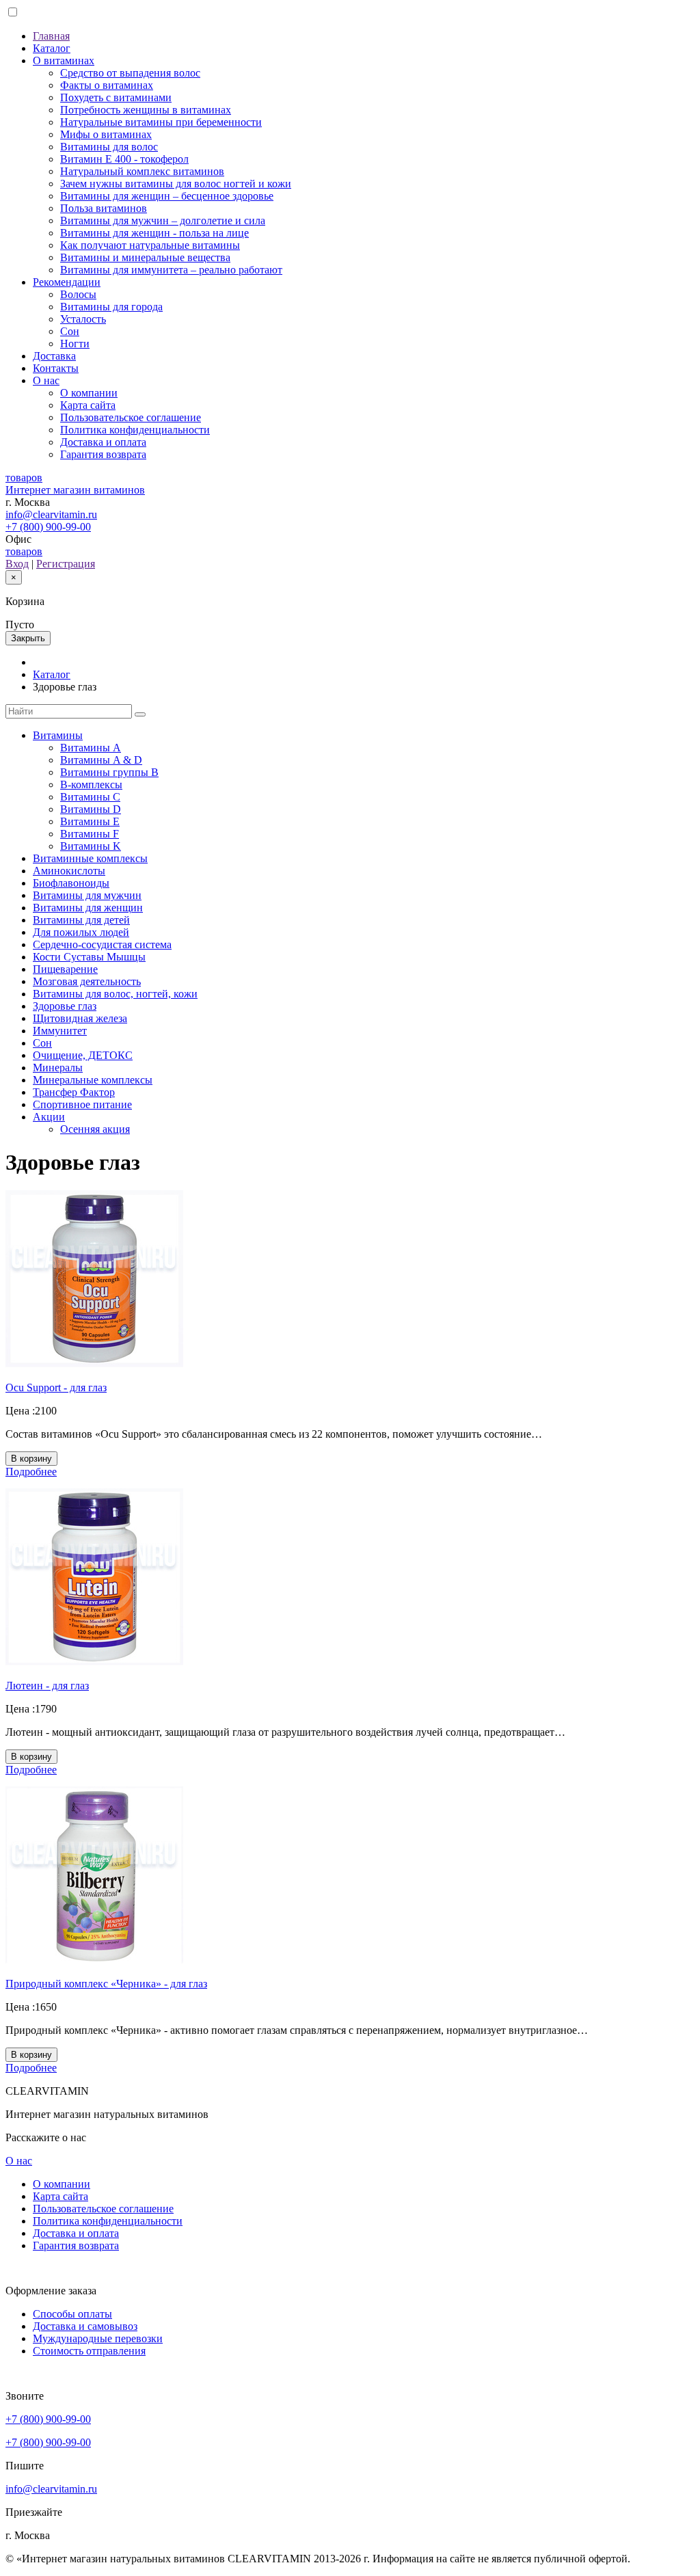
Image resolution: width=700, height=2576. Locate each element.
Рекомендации (67, 282)
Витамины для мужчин (87, 895)
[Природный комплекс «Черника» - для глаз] (94, 1960)
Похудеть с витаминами (116, 97)
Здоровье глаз (65, 1006)
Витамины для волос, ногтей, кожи (115, 994)
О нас (46, 380)
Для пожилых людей (81, 932)
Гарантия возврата (103, 454)
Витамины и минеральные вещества (145, 257)
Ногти (75, 344)
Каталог (52, 48)
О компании (89, 393)
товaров (24, 478)
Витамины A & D (101, 760)
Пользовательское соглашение (131, 417)
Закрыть (28, 638)
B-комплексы (91, 784)
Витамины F (90, 834)
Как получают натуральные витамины (150, 245)
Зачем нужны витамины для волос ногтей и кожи (176, 184)
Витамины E (90, 821)
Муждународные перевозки (98, 2338)
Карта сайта (88, 405)
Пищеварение (65, 969)
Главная (51, 36)
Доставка (54, 356)
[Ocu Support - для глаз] (94, 1364)
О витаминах (64, 61)
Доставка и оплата (103, 442)
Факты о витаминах (107, 85)
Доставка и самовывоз (85, 2326)
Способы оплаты (72, 2314)
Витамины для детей (81, 920)
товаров (24, 551)
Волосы (78, 294)
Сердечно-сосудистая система (102, 944)
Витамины (58, 735)
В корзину (31, 1459)
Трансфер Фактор (74, 1092)
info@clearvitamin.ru (51, 514)
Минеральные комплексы (93, 1080)
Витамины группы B (109, 772)
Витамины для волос (109, 147)
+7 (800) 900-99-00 (48, 527)
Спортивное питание (82, 1104)
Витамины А (91, 748)
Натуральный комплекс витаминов (142, 171)
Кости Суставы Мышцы (89, 957)
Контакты (56, 368)
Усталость (83, 319)
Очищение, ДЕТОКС (83, 1055)
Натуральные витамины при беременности (161, 122)
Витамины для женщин (88, 908)
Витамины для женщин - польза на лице (154, 233)
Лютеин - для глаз (47, 1686)
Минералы (58, 1068)
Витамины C (90, 797)
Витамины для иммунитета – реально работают (171, 270)
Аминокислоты (69, 871)
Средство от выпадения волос (130, 73)
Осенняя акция (95, 1129)
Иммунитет (60, 1031)
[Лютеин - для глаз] (94, 1662)
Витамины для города (111, 307)
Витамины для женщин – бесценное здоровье (167, 196)
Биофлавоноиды (71, 883)
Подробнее (31, 1472)
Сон (70, 331)
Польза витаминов (104, 208)
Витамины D (91, 809)
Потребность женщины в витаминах (146, 110)
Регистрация (66, 564)
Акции (49, 1117)
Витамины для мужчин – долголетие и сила (163, 220)
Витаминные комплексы (90, 858)
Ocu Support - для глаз (56, 1387)
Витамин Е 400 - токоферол (124, 159)
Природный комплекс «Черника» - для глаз (106, 1984)
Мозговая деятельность (87, 981)
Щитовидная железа (80, 1018)
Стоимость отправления (89, 2351)
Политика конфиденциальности (135, 430)
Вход (17, 564)
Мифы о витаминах (106, 134)
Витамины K (91, 846)
